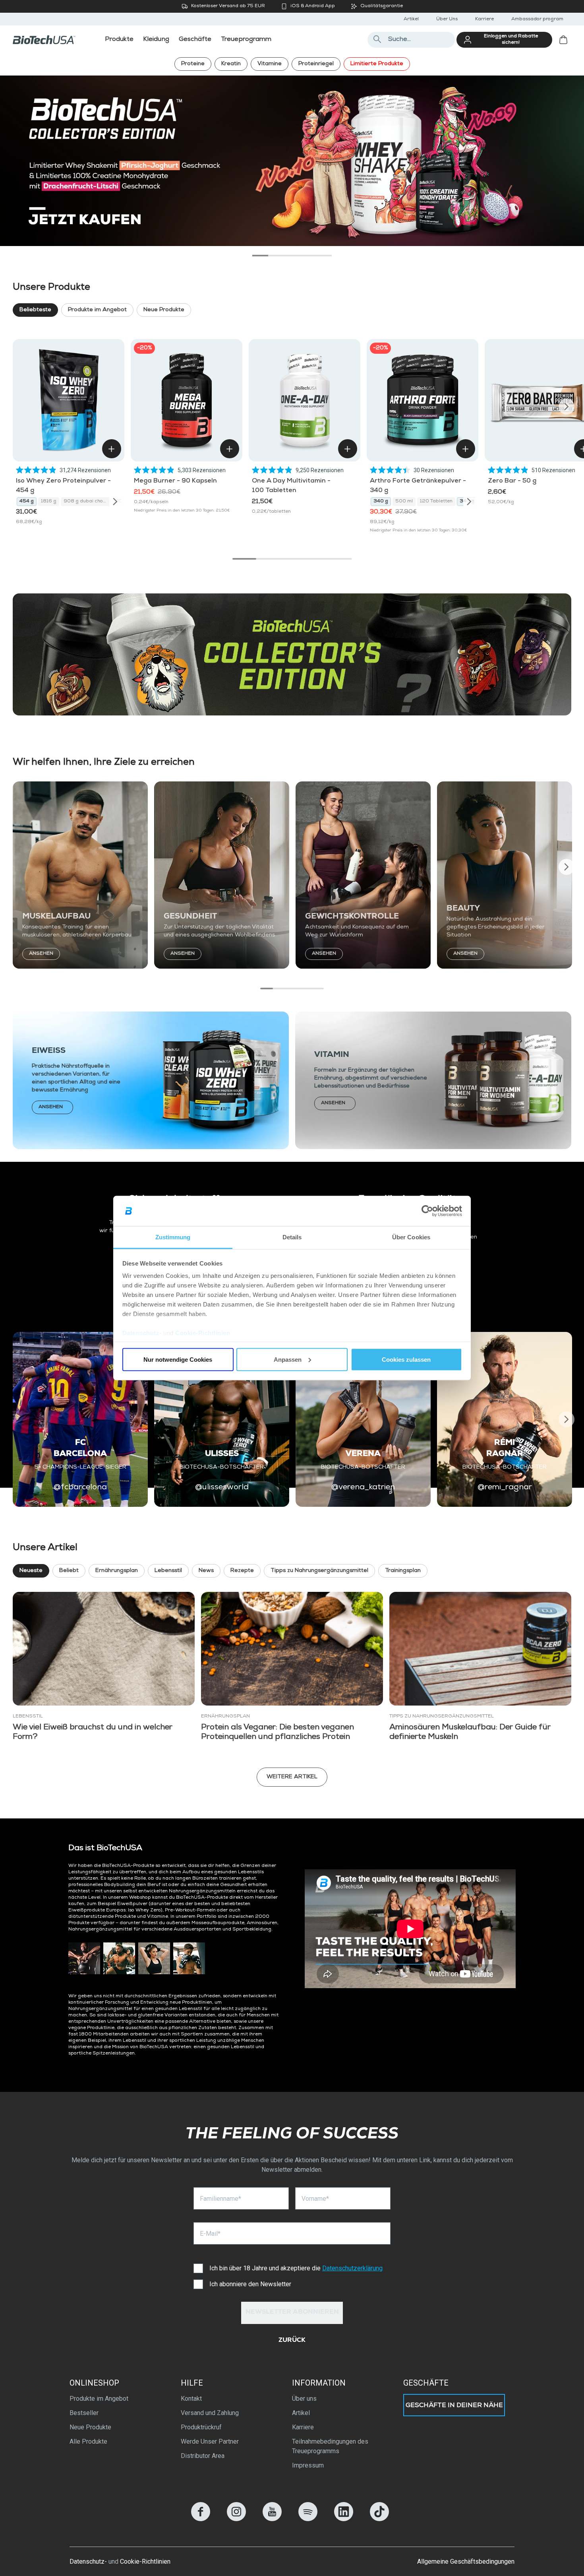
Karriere (484, 19)
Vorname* (315, 2199)
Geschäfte (426, 2383)
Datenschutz (141, 1333)
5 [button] (324, 256)
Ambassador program (537, 19)
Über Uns (447, 19)
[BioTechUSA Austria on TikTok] (379, 2519)
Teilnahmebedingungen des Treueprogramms (330, 2446)
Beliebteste (35, 310)
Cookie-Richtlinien (203, 1333)
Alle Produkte (88, 2441)
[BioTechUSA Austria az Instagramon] (236, 2519)
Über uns (304, 2399)
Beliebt (69, 1571)
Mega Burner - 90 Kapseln (175, 481)
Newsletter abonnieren (292, 2312)
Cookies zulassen (406, 1359)
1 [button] (260, 256)
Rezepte (242, 1571)
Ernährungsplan (117, 1571)
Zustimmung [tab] (173, 1237)
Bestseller (84, 2413)
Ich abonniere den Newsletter (250, 2284)
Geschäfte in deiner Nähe (454, 2406)
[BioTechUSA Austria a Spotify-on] (308, 2519)
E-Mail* (210, 2234)
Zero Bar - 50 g (512, 481)
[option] (292, 161)
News (206, 1571)
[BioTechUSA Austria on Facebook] (201, 2519)
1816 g (49, 502)
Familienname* (220, 2199)
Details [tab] (292, 1237)
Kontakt (191, 2399)
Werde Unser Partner (210, 2441)
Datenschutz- (88, 2561)
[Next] (115, 502)
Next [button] (567, 407)
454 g (27, 502)
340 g (381, 502)
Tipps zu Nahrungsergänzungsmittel (319, 1571)
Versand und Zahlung (210, 2413)
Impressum (308, 2465)
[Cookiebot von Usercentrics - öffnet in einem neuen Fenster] (427, 1211)
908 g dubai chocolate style (87, 502)
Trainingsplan (403, 1571)
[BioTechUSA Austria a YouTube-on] (272, 2519)
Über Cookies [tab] (411, 1237)
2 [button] (276, 256)
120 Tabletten (436, 502)
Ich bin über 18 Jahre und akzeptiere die (296, 2268)
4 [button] (308, 256)
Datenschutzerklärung (352, 2268)
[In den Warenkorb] (112, 449)
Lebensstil (168, 1571)
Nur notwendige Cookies (178, 1359)
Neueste (31, 1571)
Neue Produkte (164, 310)
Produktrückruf (201, 2427)
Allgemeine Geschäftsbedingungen (466, 2561)
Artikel (411, 19)
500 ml (404, 502)
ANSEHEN (41, 954)
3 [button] (292, 256)
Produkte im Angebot (97, 310)
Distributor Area (203, 2456)
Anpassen (288, 1359)
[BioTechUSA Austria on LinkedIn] (344, 2519)
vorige (19, 155)
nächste (565, 155)
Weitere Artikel (292, 1777)
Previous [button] (17, 407)
